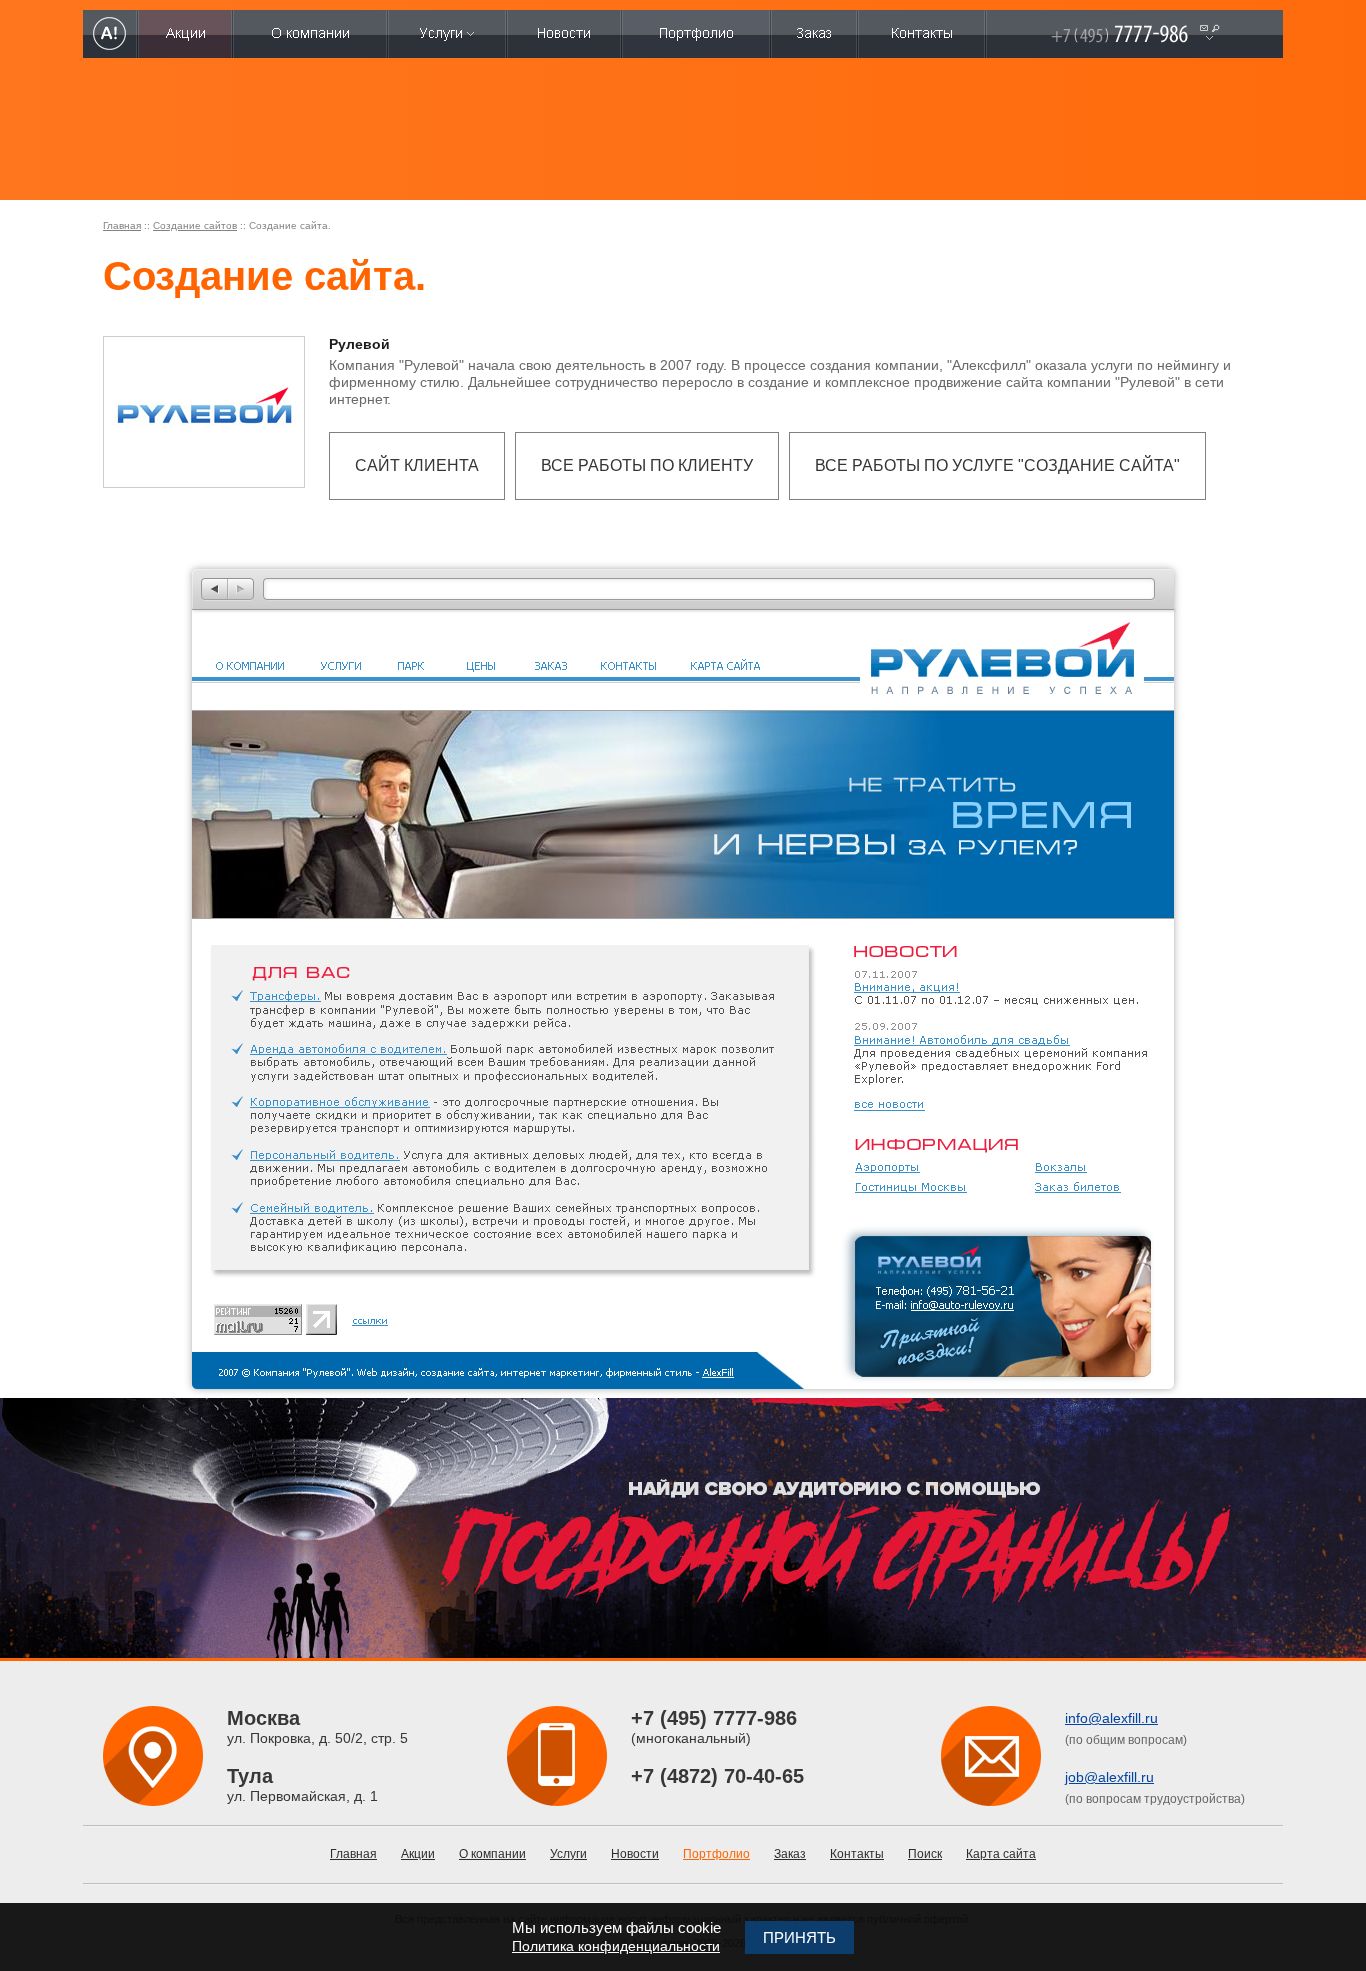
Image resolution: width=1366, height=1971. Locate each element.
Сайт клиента (417, 465)
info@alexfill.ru (1111, 1718)
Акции (418, 1854)
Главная (122, 225)
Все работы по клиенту (647, 465)
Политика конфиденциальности (616, 1946)
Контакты (857, 1854)
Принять (799, 1937)
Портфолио (716, 1854)
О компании (492, 1854)
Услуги (568, 1854)
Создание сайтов (195, 225)
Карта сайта (1001, 1854)
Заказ (790, 1854)
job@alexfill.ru (1109, 1777)
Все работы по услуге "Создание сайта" (997, 465)
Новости (635, 1854)
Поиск (925, 1854)
